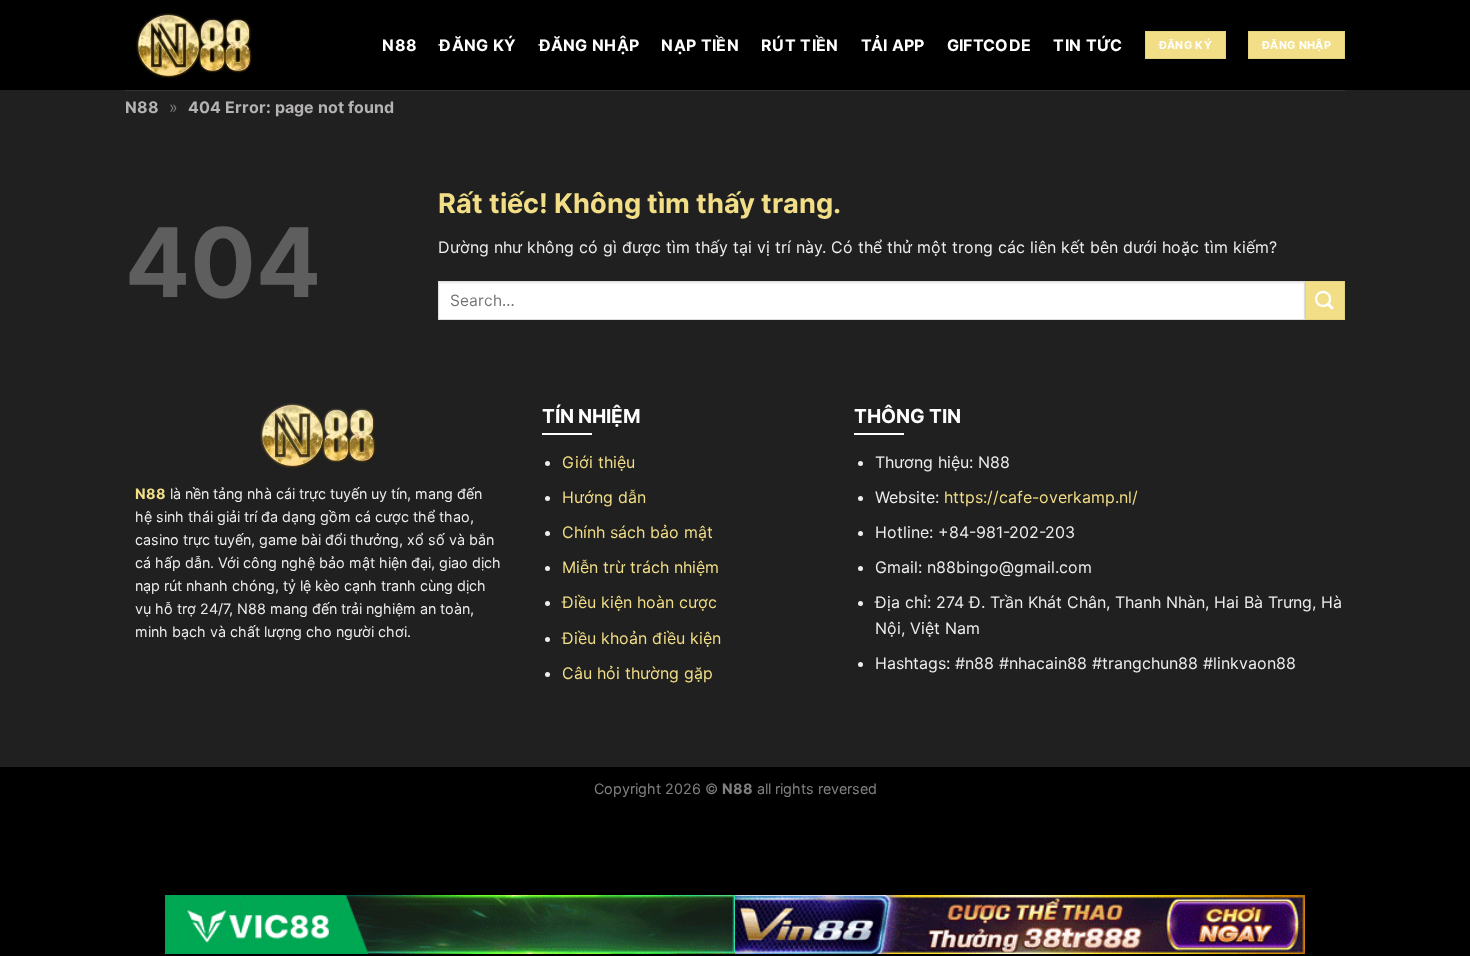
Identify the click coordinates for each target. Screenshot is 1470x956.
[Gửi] (1325, 300)
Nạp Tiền (700, 45)
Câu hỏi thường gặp (637, 673)
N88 (399, 45)
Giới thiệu (598, 462)
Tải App (893, 45)
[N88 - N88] (225, 45)
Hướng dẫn (604, 497)
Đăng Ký (477, 45)
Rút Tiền (800, 45)
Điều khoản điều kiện (641, 638)
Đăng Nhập (589, 45)
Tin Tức (1087, 45)
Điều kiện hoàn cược (639, 602)
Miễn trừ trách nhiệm (640, 567)
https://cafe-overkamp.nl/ (1041, 497)
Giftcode (989, 45)
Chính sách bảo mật (637, 532)
